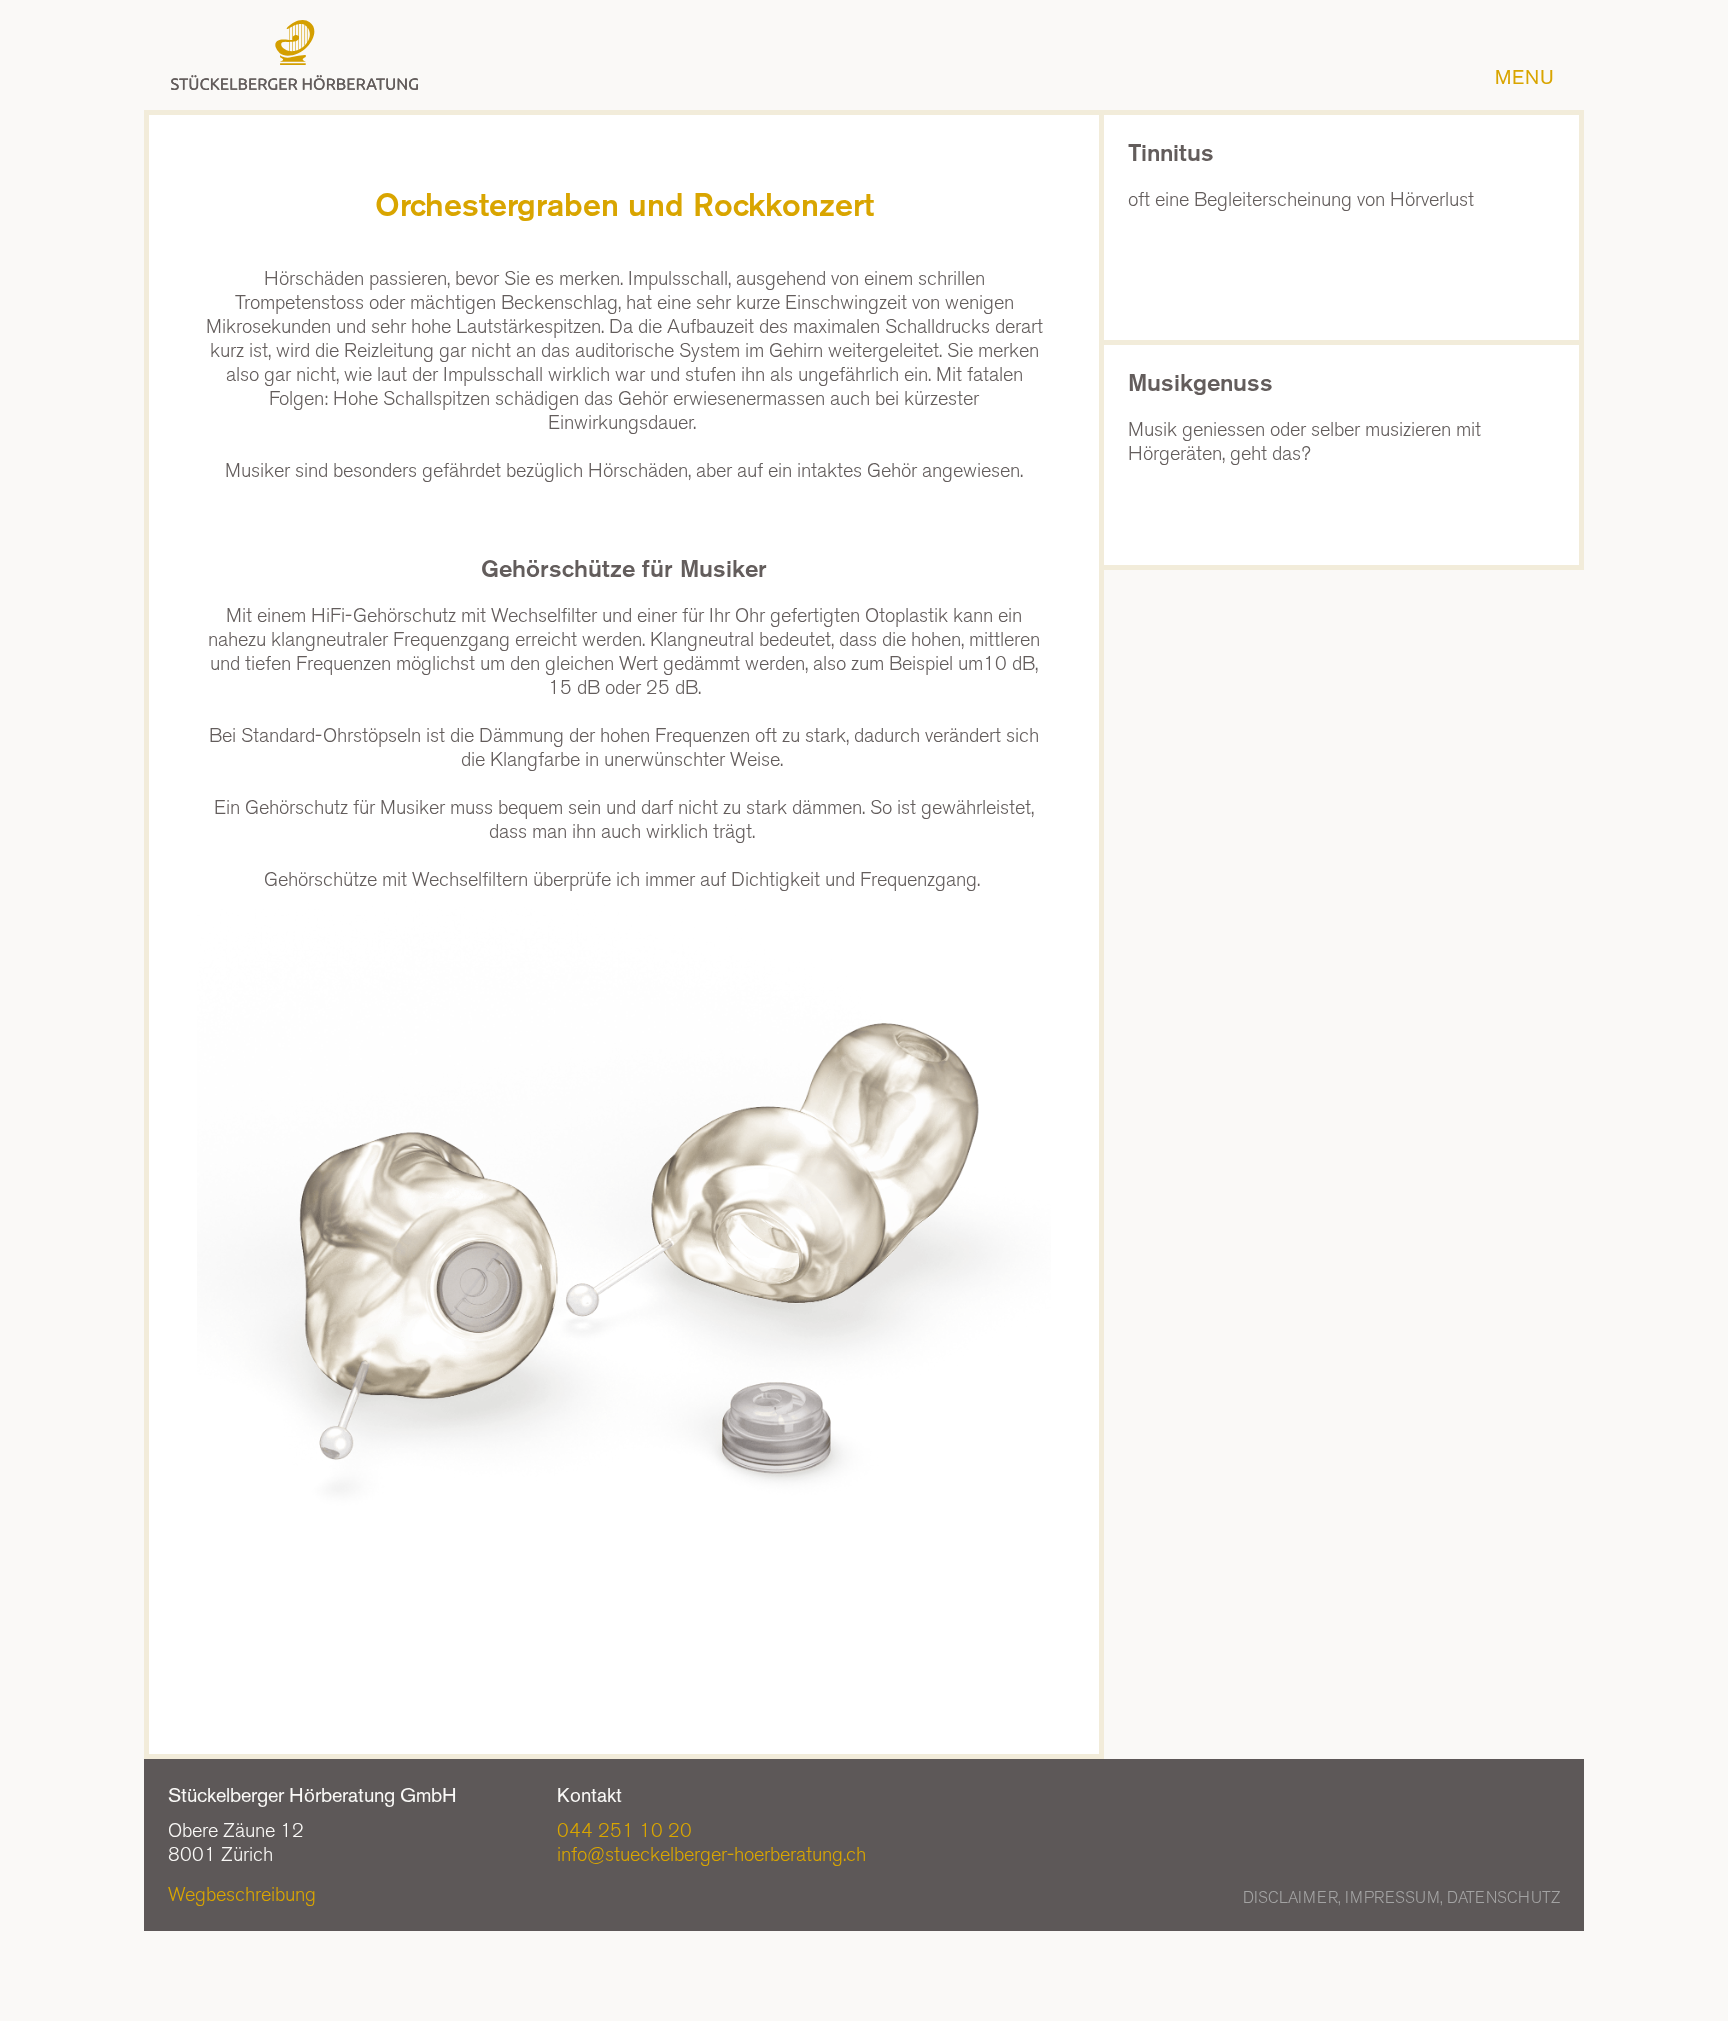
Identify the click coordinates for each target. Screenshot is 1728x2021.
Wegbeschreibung (242, 1894)
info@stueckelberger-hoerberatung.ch (711, 1854)
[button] (1529, 77)
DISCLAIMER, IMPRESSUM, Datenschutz (1401, 1897)
